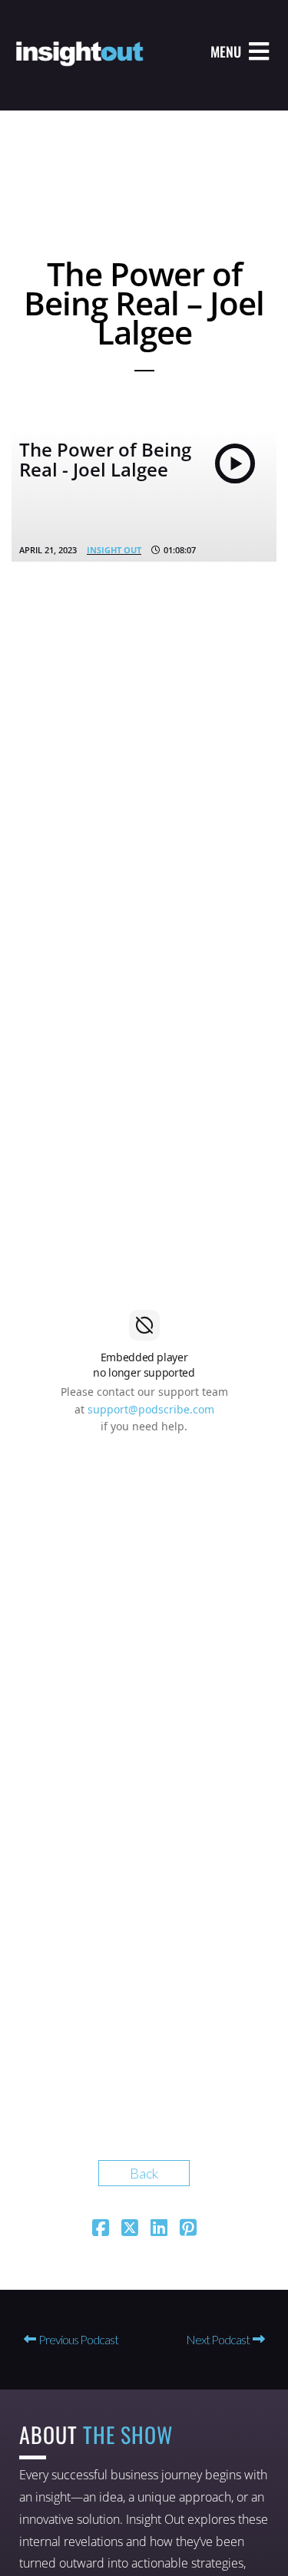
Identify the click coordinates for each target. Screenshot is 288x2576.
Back (144, 2173)
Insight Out (114, 550)
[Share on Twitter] (130, 2229)
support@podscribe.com (151, 1409)
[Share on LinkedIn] (159, 2229)
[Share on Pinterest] (188, 2229)
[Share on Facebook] (101, 2229)
